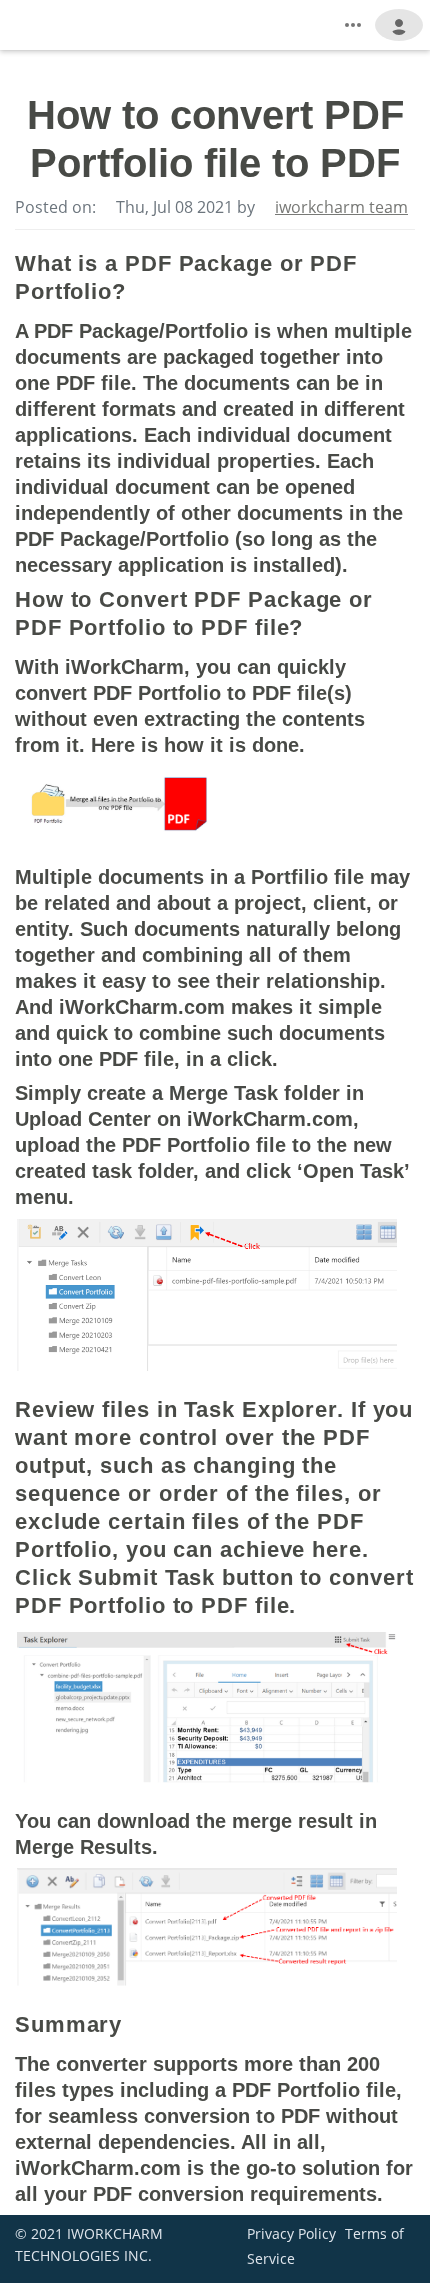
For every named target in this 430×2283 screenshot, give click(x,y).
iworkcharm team (341, 207)
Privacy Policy (291, 2233)
